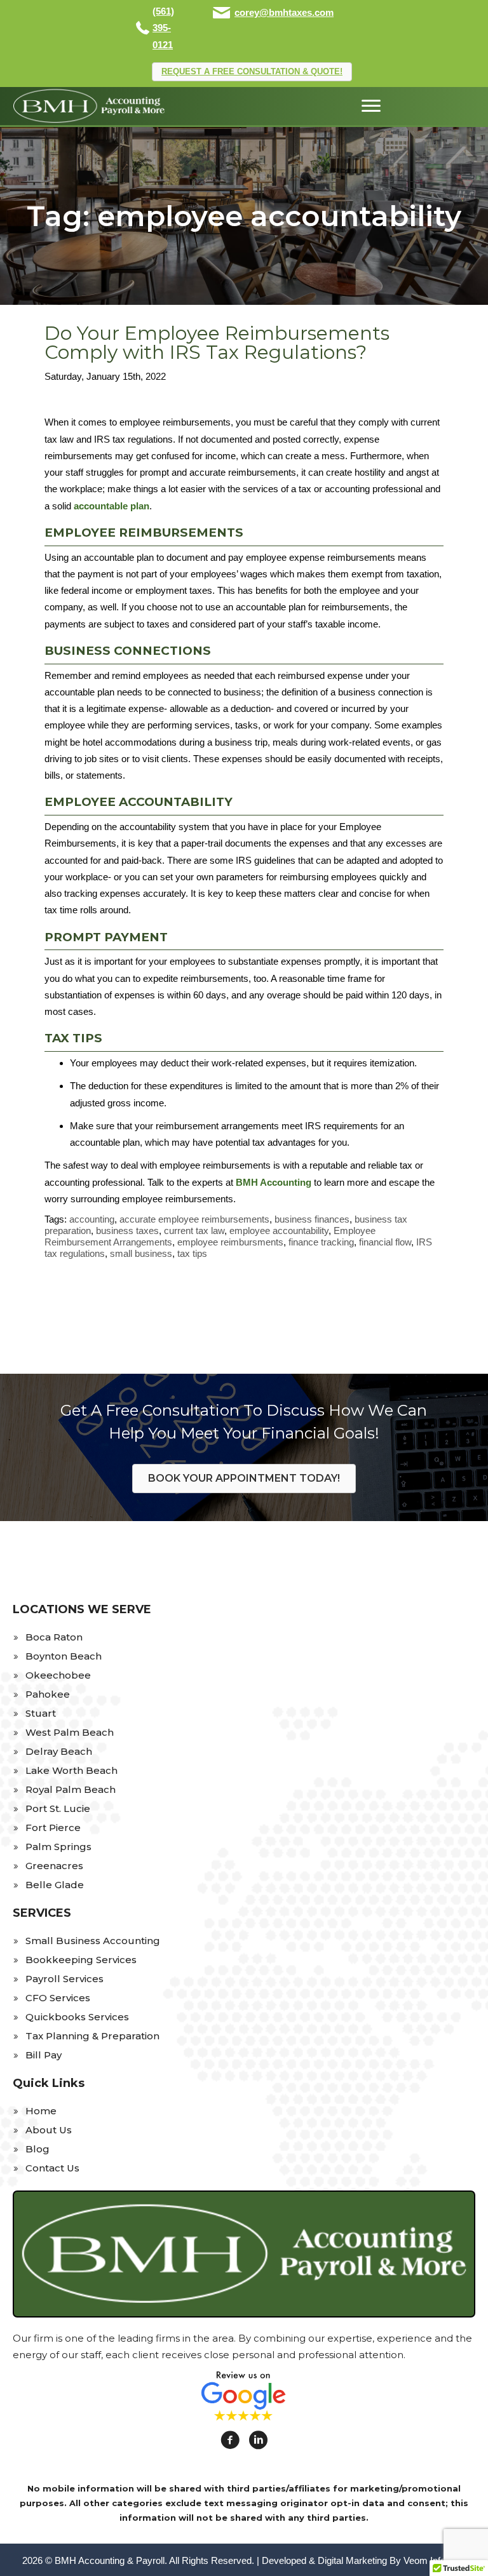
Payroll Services (64, 1979)
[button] (252, 72)
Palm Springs (58, 1847)
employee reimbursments (230, 1242)
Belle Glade (55, 1885)
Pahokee (48, 1694)
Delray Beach (59, 1751)
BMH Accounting (274, 1182)
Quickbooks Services (77, 2017)
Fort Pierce (53, 1828)
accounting (92, 1219)
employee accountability (279, 1231)
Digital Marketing (352, 2560)
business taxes (127, 1231)
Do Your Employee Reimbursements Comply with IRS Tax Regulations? (217, 343)
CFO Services (58, 1998)
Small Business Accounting (93, 1941)
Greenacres (54, 1866)
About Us (49, 2130)
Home (41, 2111)
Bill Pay (44, 2055)
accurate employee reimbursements (194, 1219)
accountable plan (112, 506)
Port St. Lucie (58, 1808)
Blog (37, 2149)
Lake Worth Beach (71, 1770)
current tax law (194, 1231)
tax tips (192, 1253)
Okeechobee (58, 1675)
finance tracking (321, 1242)
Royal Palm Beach (71, 1789)
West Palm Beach (70, 1732)
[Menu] (371, 106)
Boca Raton (54, 1637)
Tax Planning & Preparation (92, 2036)
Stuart (41, 1713)
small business (141, 1253)
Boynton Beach (64, 1656)
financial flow (385, 1242)
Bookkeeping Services (81, 1960)
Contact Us (52, 2168)
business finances (312, 1219)
